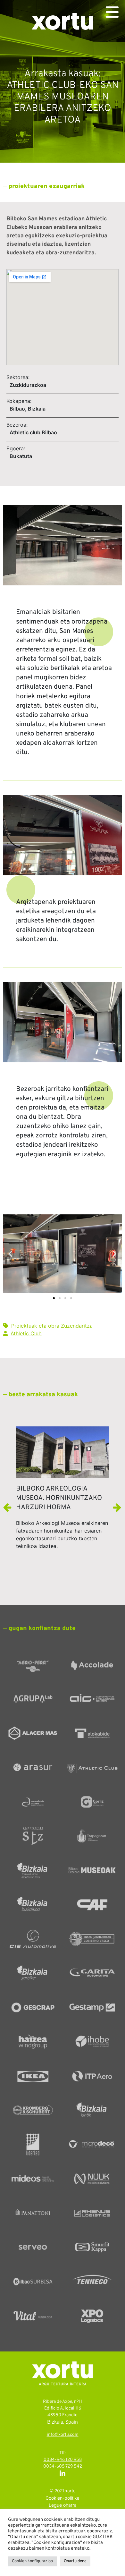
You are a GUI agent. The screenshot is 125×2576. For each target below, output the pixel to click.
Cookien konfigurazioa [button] (32, 2561)
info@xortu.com (63, 2435)
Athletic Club (26, 1333)
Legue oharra (63, 2506)
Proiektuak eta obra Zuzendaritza (52, 1326)
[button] (10, 1254)
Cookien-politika (63, 2499)
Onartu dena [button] (75, 2561)
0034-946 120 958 (63, 2460)
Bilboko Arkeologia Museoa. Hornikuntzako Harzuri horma (59, 1498)
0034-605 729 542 (63, 2466)
